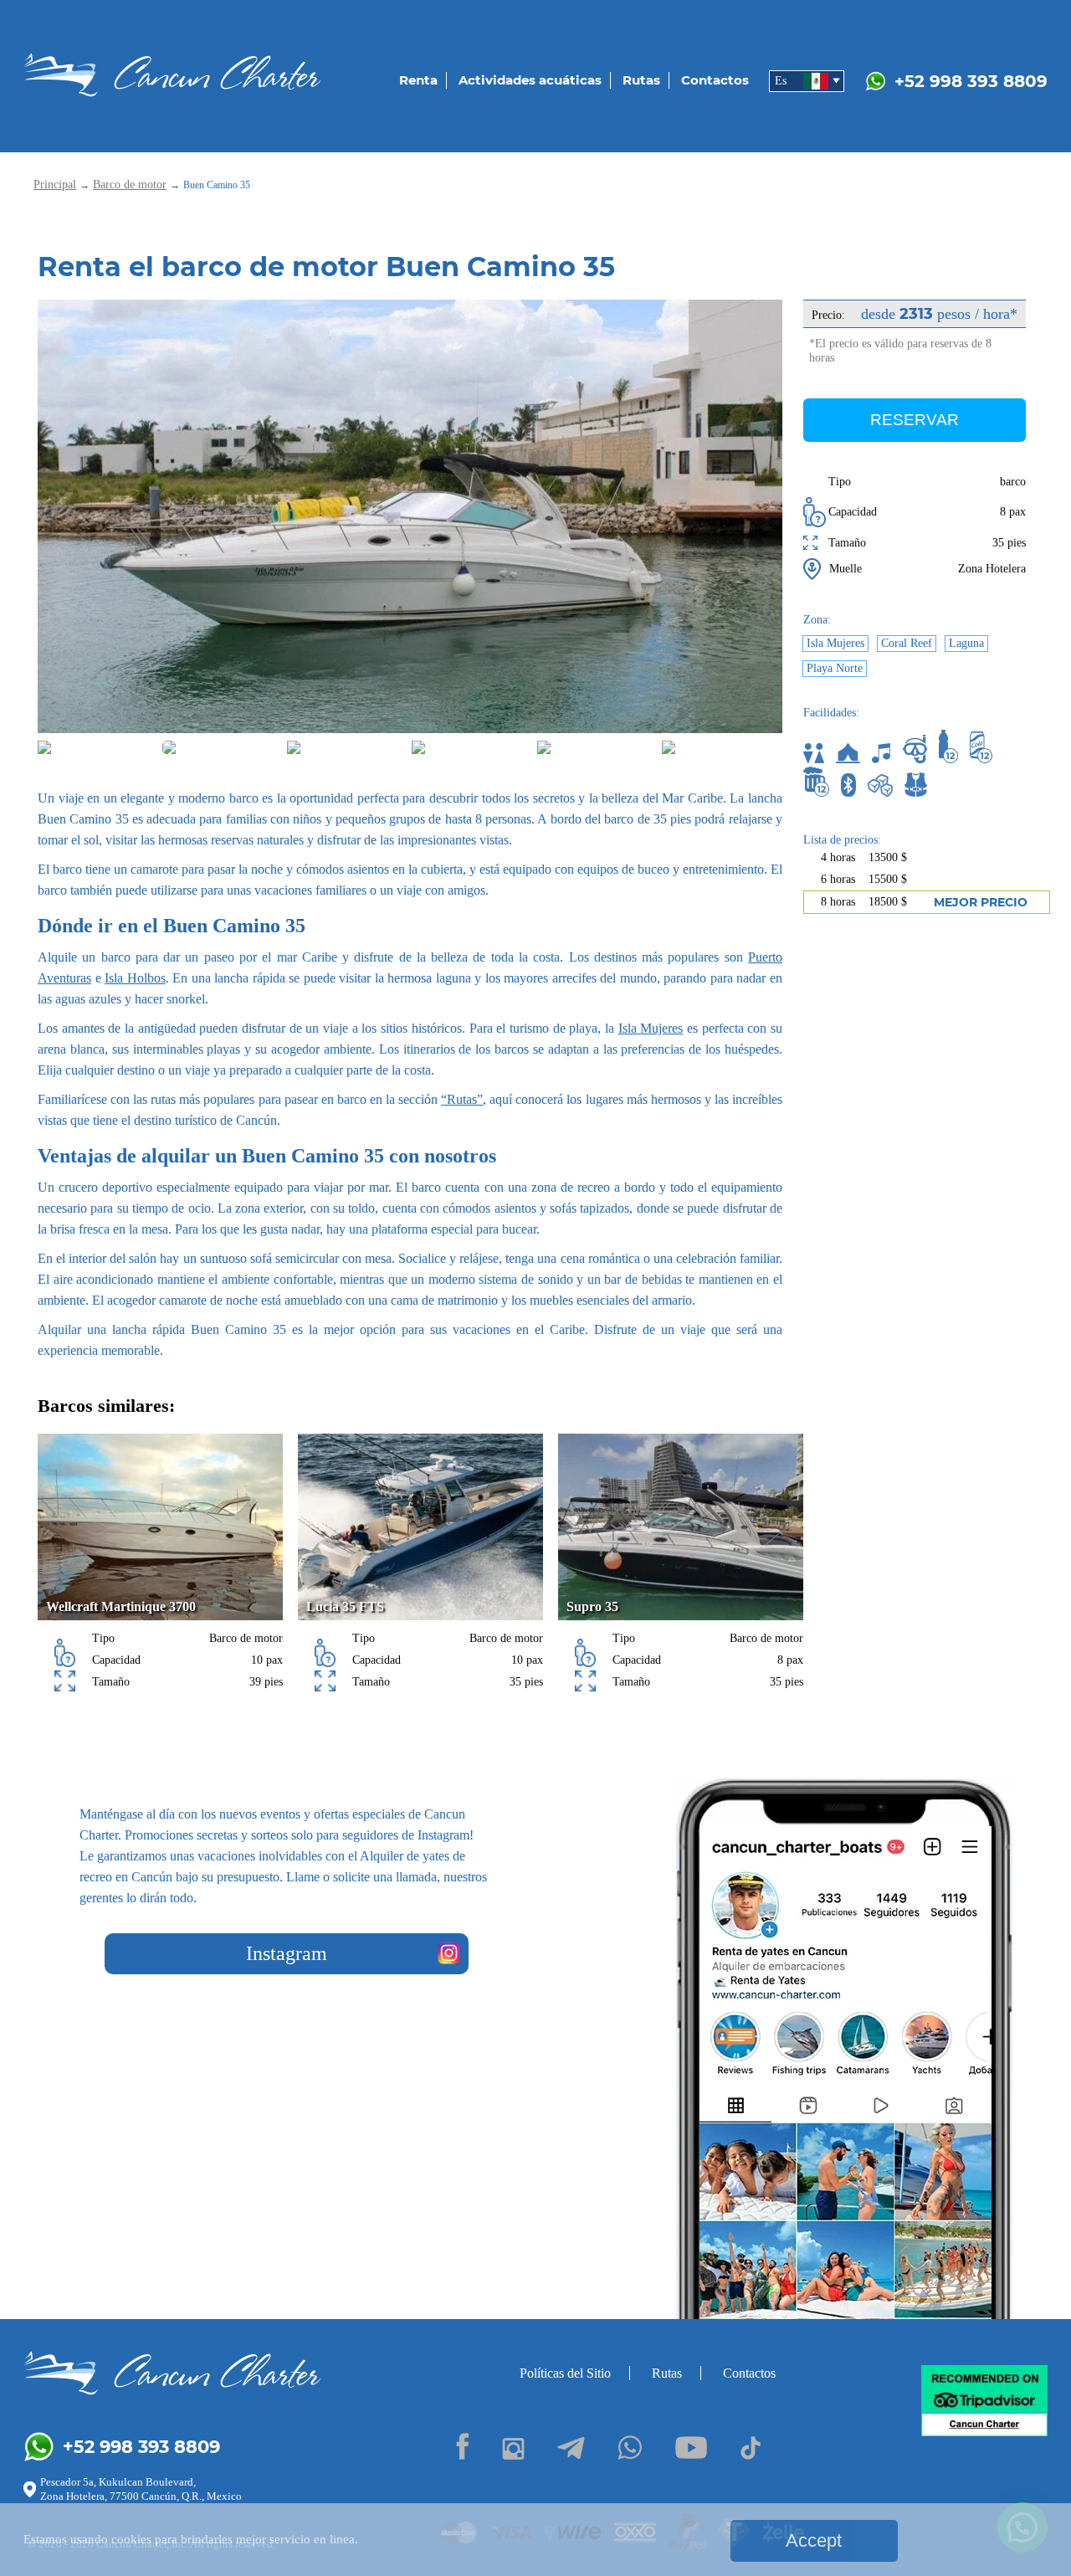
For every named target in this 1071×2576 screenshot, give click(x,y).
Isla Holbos (135, 978)
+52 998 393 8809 (971, 81)
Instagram (287, 1953)
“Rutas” (462, 1099)
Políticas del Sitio (565, 2373)
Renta (418, 80)
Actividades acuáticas (530, 80)
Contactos (715, 80)
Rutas (641, 80)
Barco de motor (130, 185)
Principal (55, 185)
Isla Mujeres (651, 1028)
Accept (814, 2540)
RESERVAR (915, 420)
